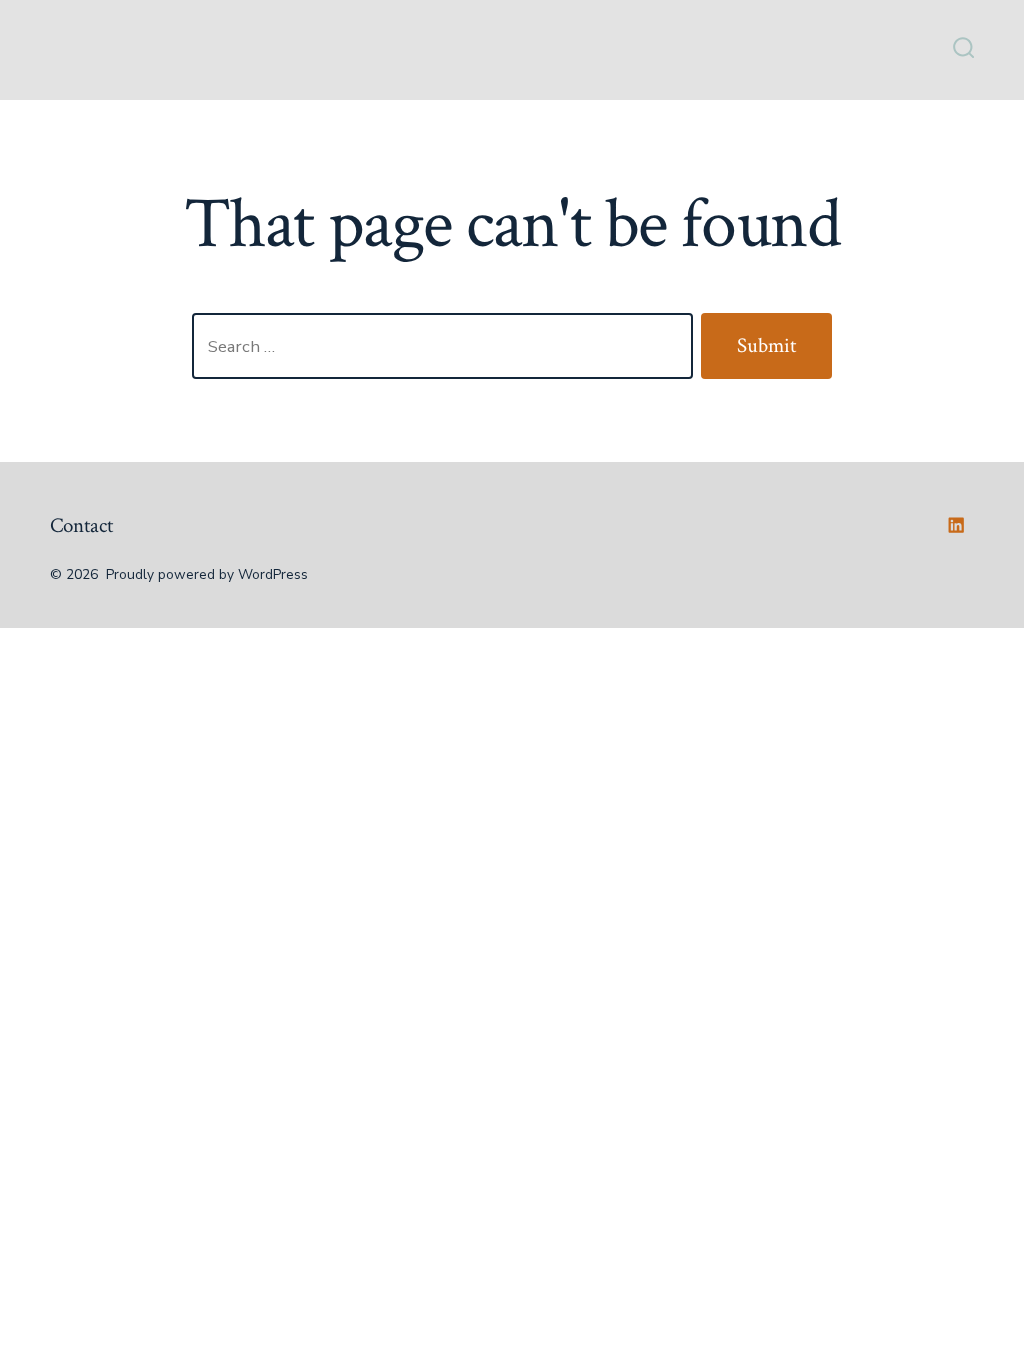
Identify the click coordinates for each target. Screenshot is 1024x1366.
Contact (81, 525)
